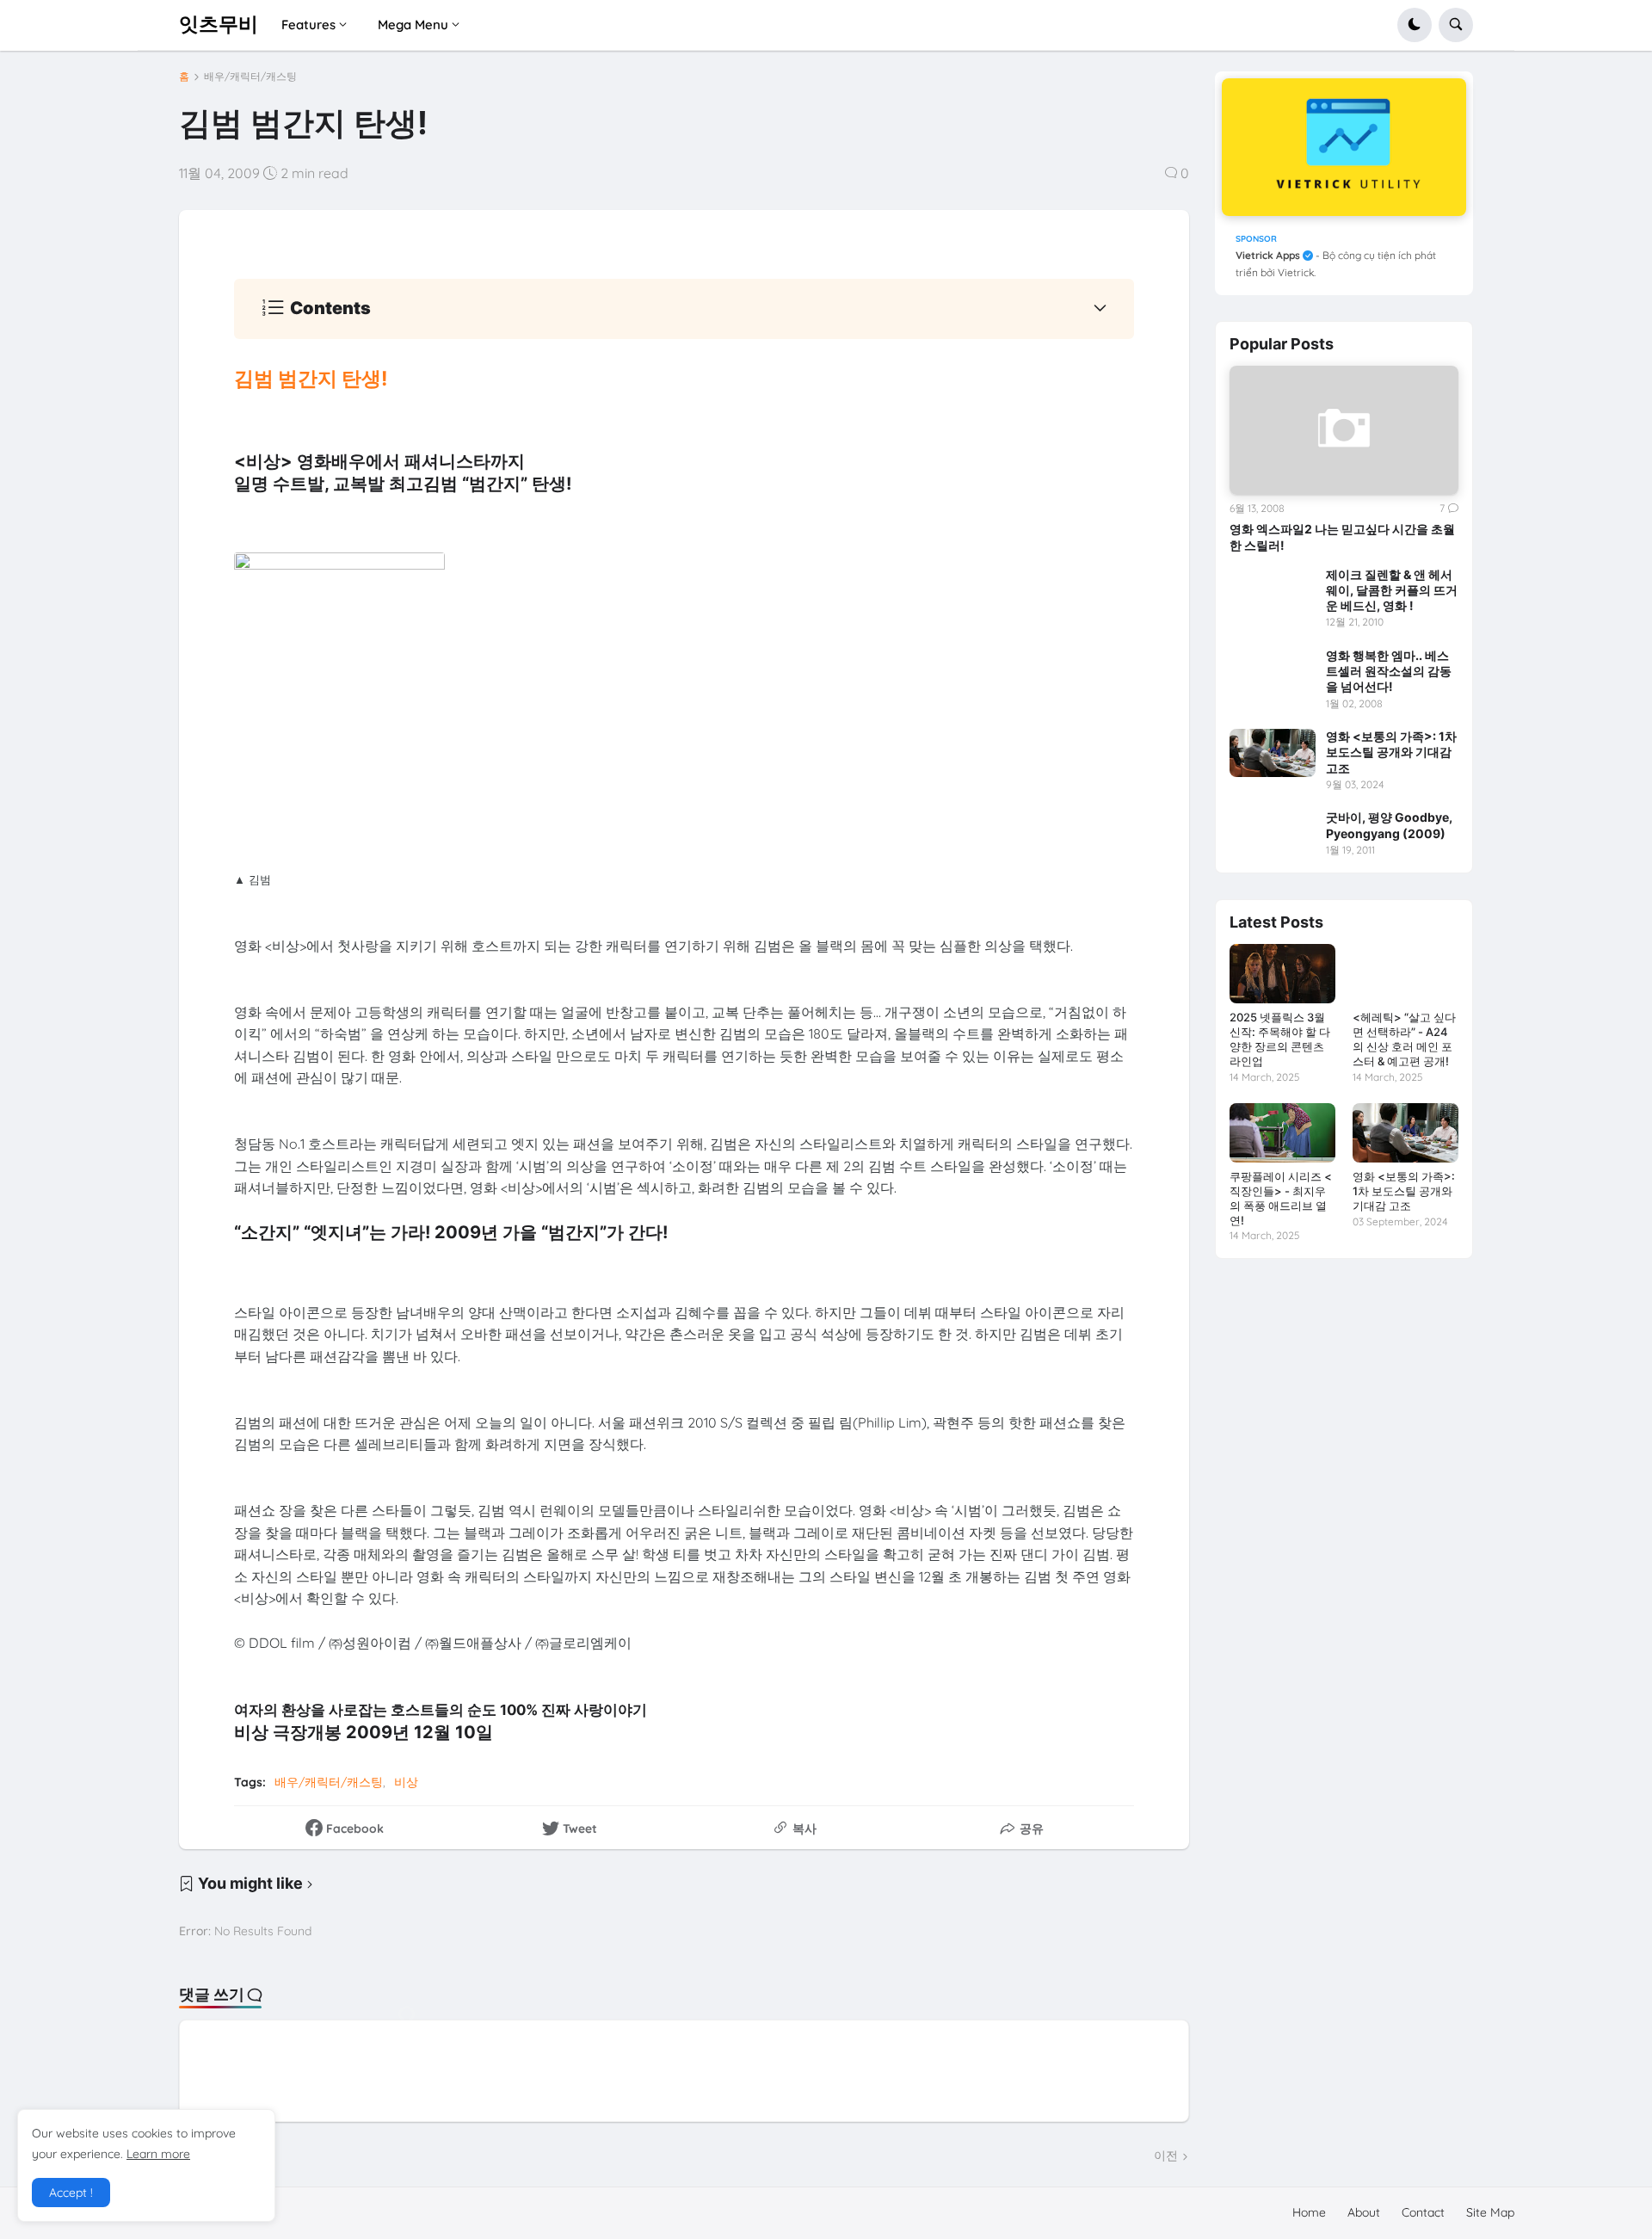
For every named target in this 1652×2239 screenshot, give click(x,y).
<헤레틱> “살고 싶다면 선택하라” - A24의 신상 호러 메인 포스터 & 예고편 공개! (1404, 1039)
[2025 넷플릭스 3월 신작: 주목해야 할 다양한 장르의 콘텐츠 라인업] (1282, 974)
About (1364, 2212)
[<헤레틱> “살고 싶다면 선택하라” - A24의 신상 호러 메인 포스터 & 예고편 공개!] (1405, 974)
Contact (1423, 2212)
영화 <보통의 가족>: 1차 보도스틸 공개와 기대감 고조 (1391, 752)
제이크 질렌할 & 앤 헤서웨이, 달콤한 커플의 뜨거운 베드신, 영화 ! (1392, 590)
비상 (406, 1782)
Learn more (158, 2154)
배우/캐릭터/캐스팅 (250, 77)
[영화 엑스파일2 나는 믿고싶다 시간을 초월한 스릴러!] (1344, 430)
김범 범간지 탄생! (311, 379)
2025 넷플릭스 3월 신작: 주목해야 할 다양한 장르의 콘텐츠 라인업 (1280, 1039)
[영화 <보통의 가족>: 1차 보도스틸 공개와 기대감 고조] (1273, 753)
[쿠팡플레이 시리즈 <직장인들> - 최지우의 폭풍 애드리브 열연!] (1282, 1133)
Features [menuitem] (308, 25)
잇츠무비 (219, 24)
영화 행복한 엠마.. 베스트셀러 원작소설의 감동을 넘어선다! (1389, 671)
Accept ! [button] (71, 2193)
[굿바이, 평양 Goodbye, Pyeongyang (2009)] (1273, 834)
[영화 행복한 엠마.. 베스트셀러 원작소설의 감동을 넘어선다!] (1273, 672)
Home (1309, 2212)
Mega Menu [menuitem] (413, 25)
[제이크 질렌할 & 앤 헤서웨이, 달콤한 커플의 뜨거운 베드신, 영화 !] (1273, 591)
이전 (1166, 2156)
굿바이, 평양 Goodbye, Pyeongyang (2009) (1389, 825)
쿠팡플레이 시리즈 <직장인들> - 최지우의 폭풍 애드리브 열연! (1281, 1198)
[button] (1415, 25)
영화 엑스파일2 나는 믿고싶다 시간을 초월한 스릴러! (1342, 537)
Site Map (1490, 2212)
